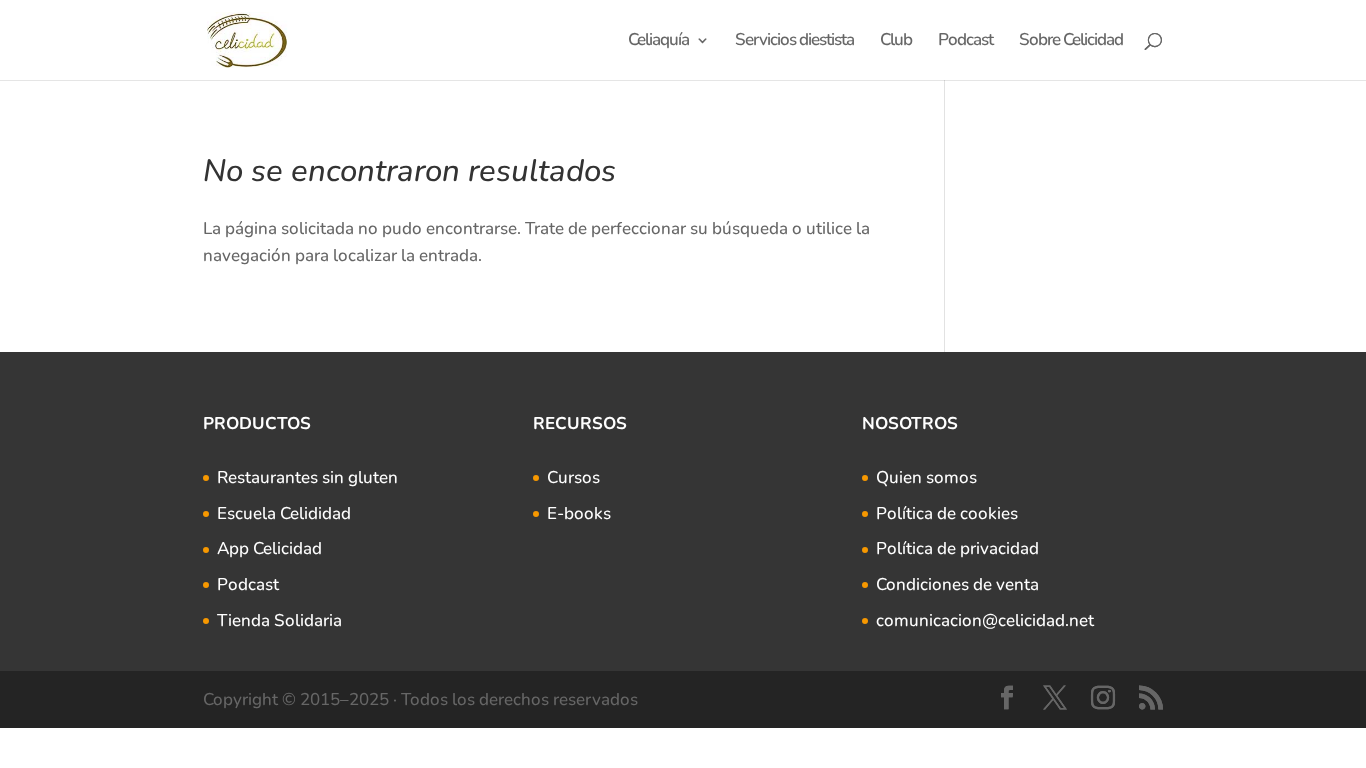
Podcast (965, 42)
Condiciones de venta (957, 584)
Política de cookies (947, 513)
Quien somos (926, 477)
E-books (579, 513)
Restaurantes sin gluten (307, 477)
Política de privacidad (957, 548)
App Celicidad (269, 548)
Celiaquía (658, 42)
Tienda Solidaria (279, 620)
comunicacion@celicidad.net (985, 620)
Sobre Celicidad (1071, 42)
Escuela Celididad (284, 513)
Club (896, 42)
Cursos (573, 477)
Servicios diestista (794, 42)
